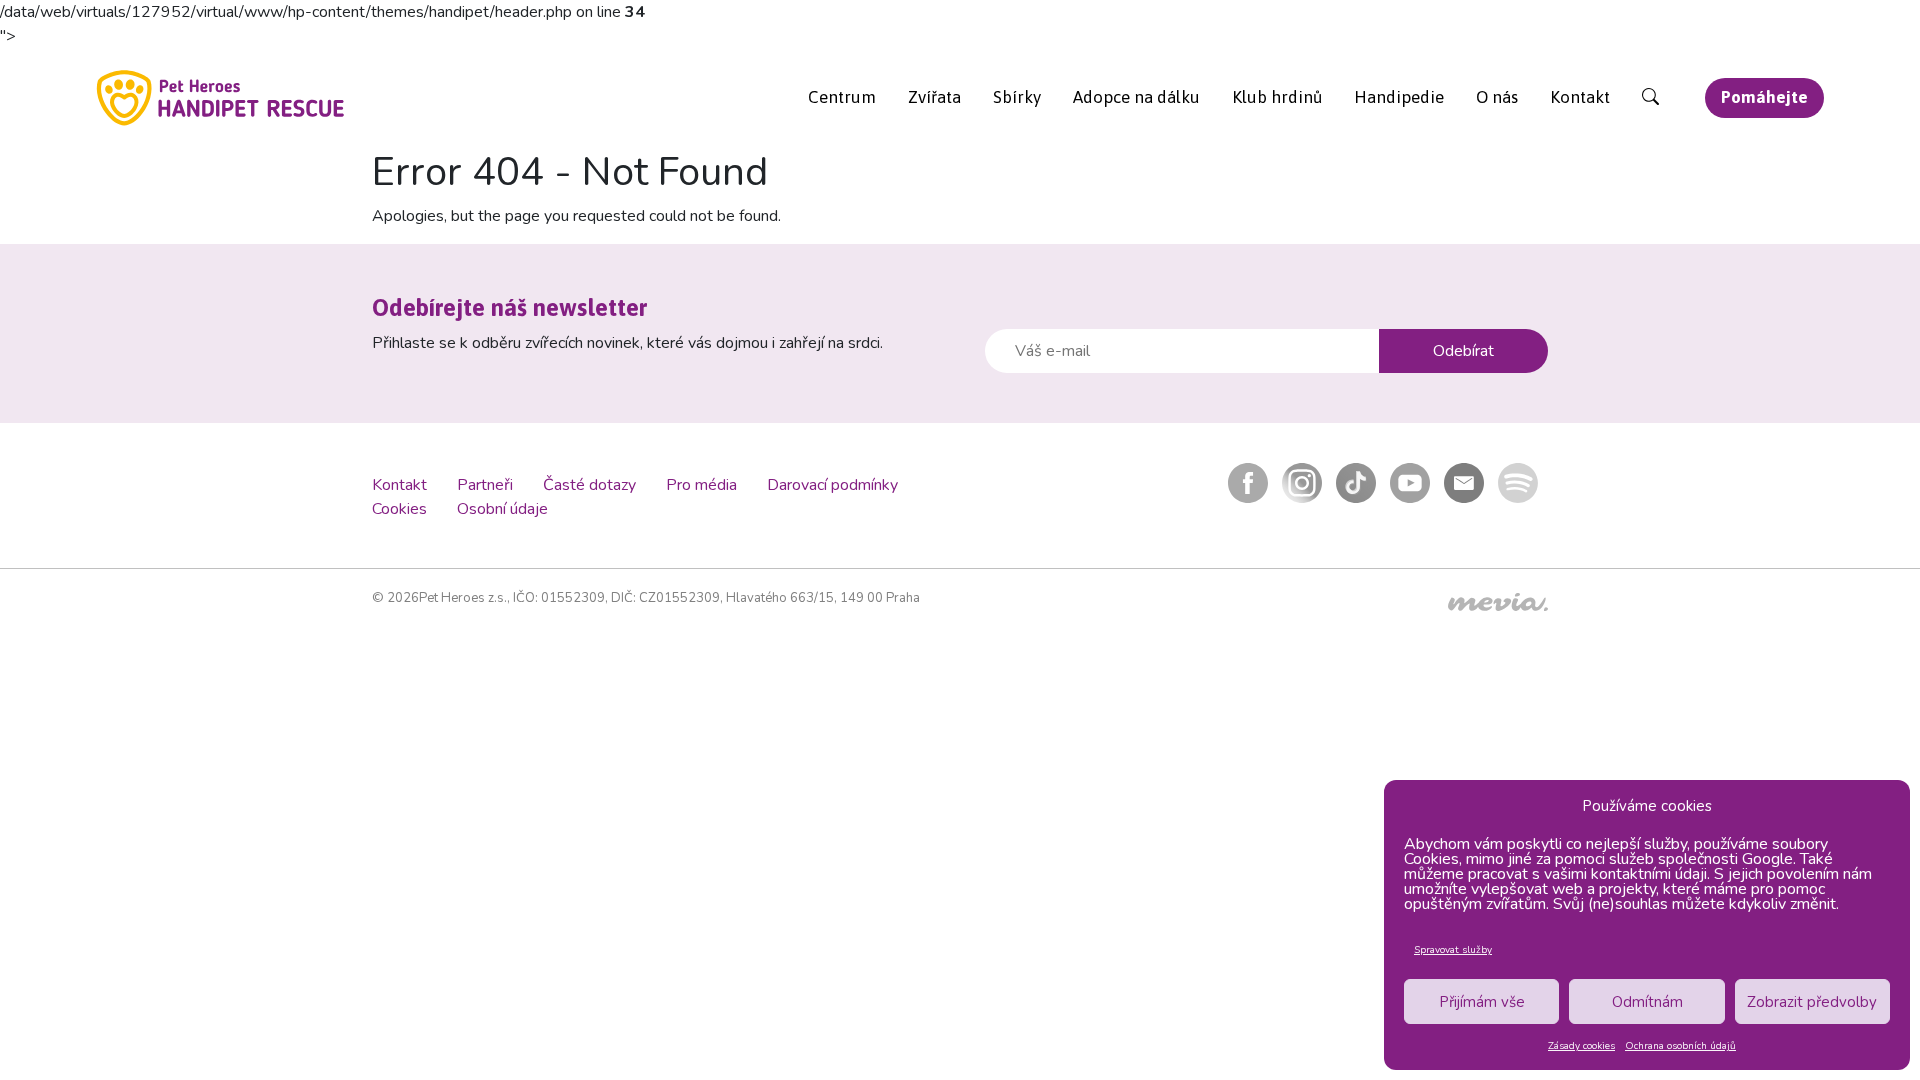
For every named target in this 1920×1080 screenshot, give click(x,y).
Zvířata (934, 97)
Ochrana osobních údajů (1680, 1046)
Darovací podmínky (832, 485)
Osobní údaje (502, 509)
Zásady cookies (1581, 1046)
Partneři (485, 485)
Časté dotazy (589, 485)
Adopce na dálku (1136, 97)
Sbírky (1017, 97)
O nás (1497, 97)
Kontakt (1580, 97)
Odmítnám (1647, 1002)
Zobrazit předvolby (1812, 1002)
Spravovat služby (1453, 950)
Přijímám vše (1482, 1002)
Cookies (399, 509)
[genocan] (221, 97)
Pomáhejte (1764, 97)
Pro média (701, 485)
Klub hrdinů (1277, 97)
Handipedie (1399, 97)
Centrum (842, 97)
